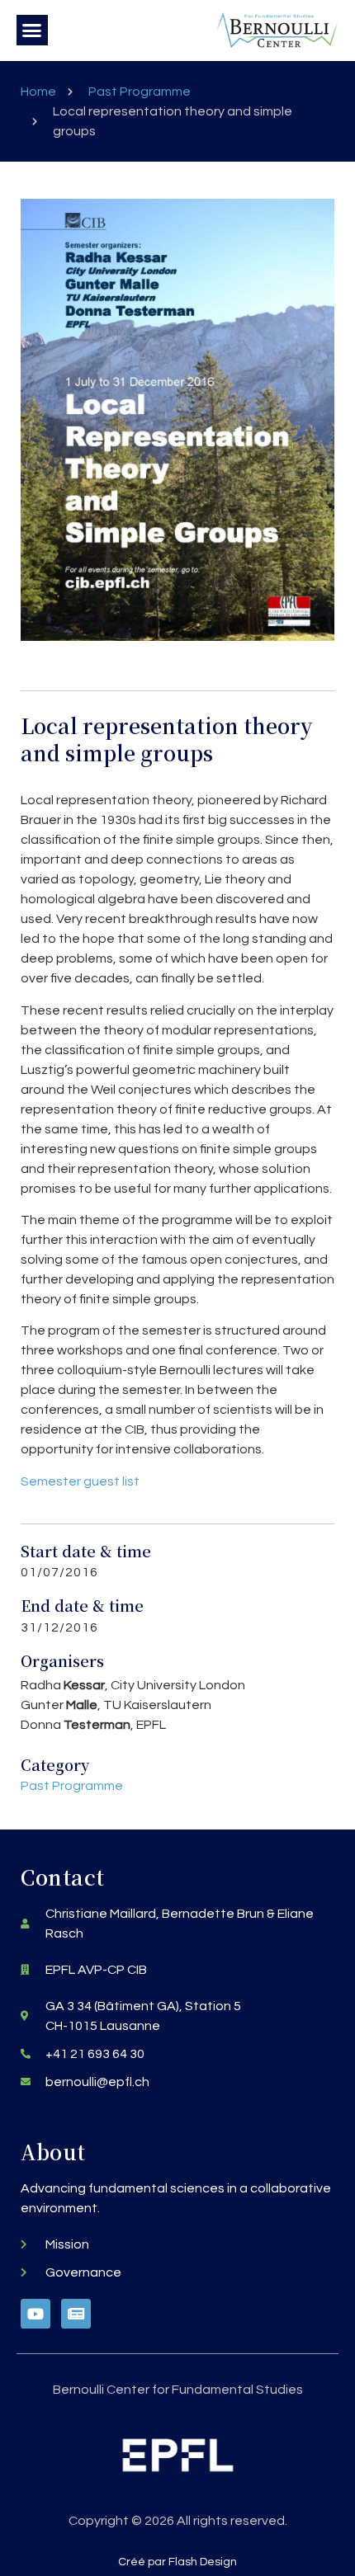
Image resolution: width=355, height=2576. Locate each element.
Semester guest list (80, 1481)
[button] (32, 31)
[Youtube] (35, 2314)
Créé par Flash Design (177, 2562)
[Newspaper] (76, 2314)
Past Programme (140, 92)
